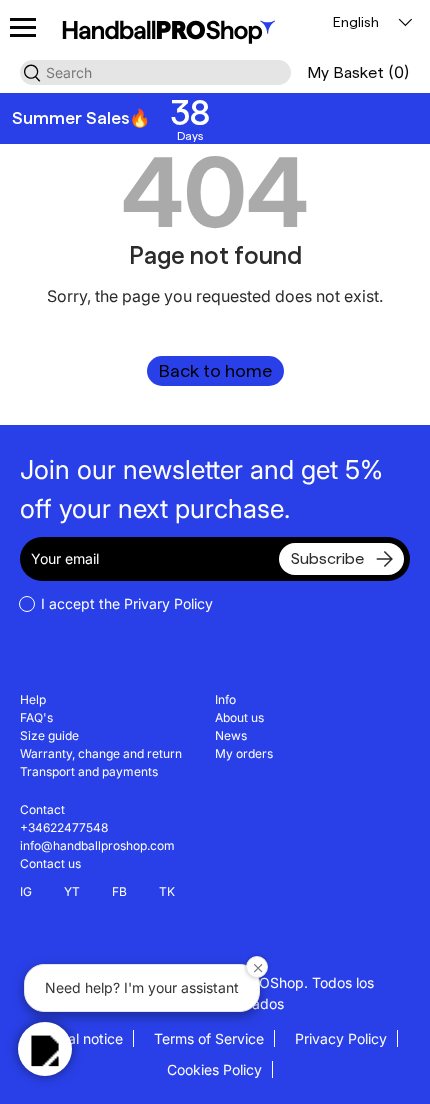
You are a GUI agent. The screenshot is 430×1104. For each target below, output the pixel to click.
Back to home (215, 370)
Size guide (49, 735)
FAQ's (36, 717)
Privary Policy (168, 603)
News (231, 735)
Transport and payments (89, 771)
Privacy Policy (341, 1038)
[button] (358, 72)
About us (239, 717)
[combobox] (155, 72)
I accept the (127, 603)
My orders (244, 753)
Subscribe (327, 558)
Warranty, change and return (101, 753)
